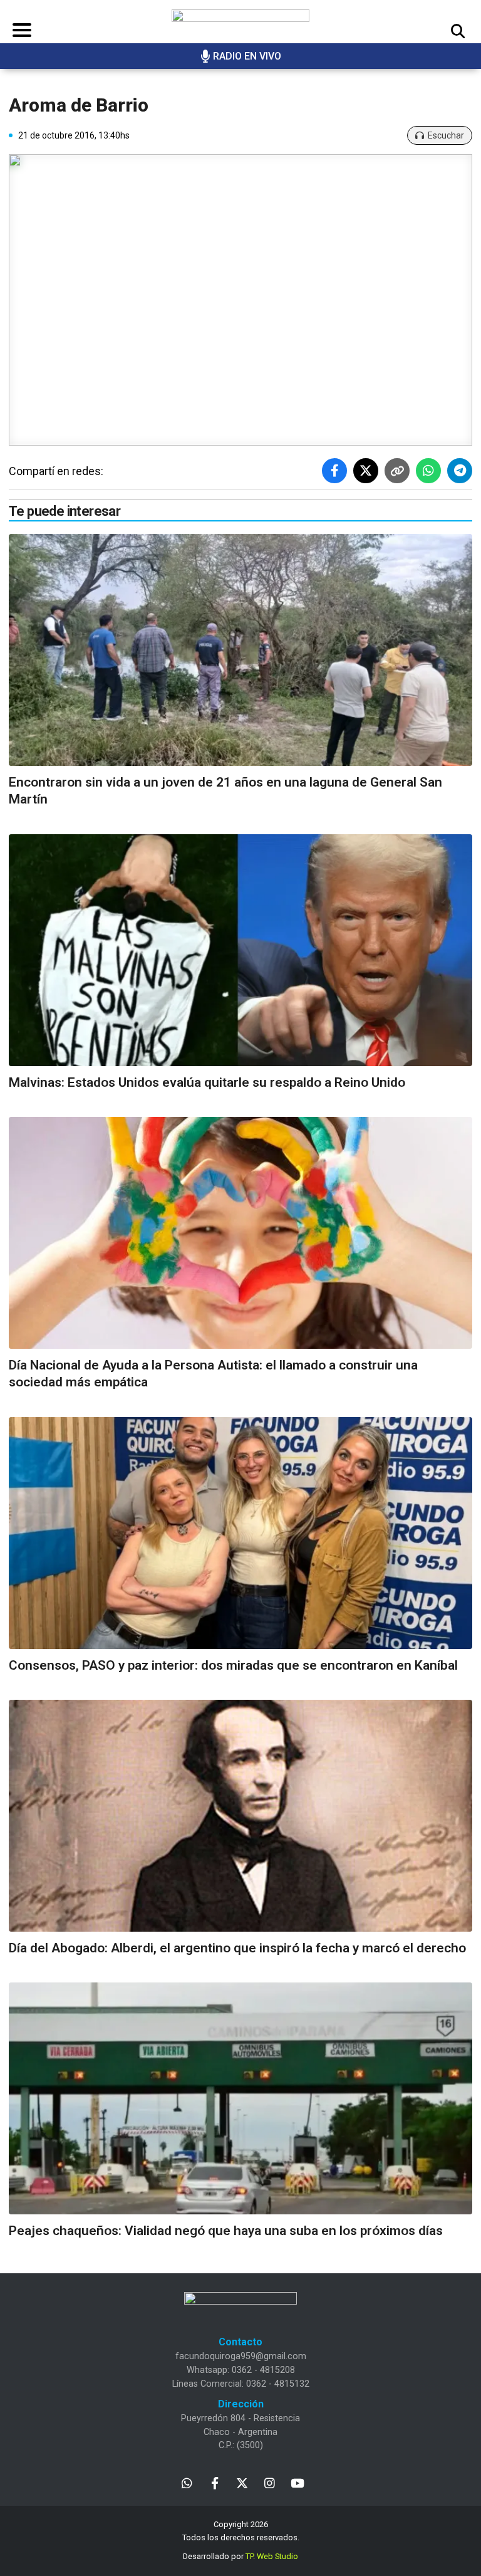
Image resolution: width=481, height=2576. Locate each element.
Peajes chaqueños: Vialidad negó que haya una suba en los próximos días (226, 2231)
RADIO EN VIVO (247, 56)
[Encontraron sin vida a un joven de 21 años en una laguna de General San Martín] (240, 650)
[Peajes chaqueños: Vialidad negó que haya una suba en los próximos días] (240, 2098)
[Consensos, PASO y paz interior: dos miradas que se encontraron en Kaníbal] (240, 1533)
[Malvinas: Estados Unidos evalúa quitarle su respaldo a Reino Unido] (240, 950)
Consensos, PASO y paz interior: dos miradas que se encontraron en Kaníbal (233, 1665)
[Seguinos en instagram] (270, 2482)
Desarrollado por (240, 2556)
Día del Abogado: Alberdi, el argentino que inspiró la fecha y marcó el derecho (237, 1948)
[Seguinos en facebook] (215, 2482)
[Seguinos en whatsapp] (187, 2482)
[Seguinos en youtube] (297, 2482)
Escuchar (446, 135)
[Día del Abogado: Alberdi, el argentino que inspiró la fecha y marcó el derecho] (240, 1816)
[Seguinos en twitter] (242, 2482)
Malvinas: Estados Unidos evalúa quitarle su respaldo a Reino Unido (207, 1082)
